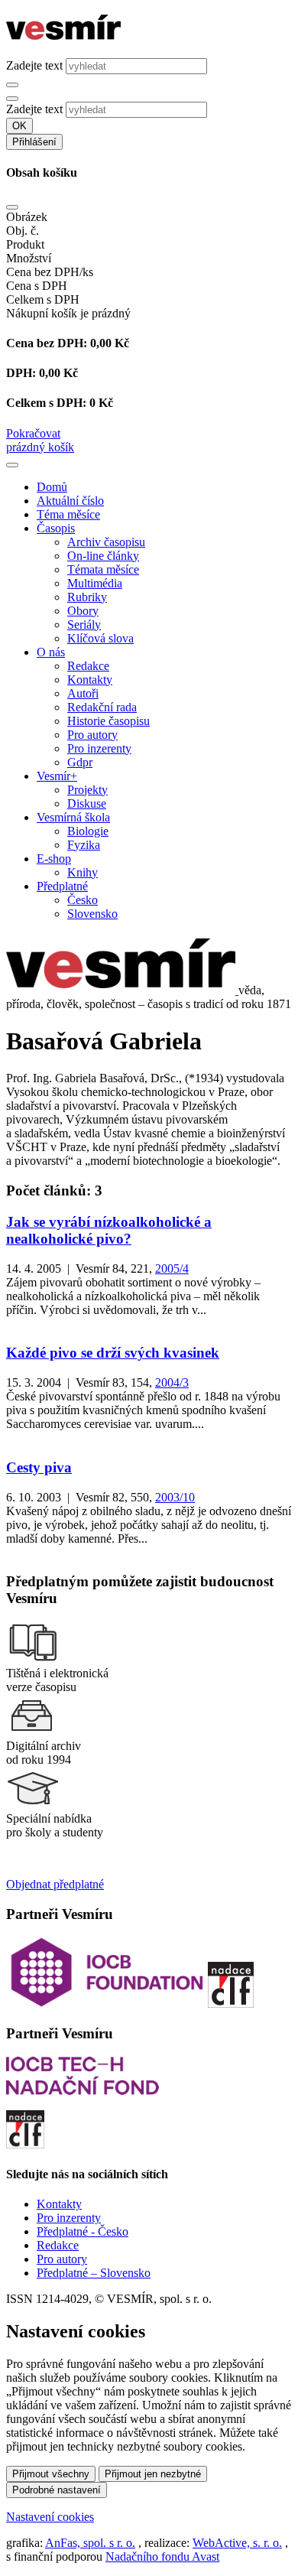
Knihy (83, 872)
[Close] (12, 207)
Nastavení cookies (50, 2517)
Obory (83, 611)
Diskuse (87, 803)
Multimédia (95, 583)
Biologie (88, 831)
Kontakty (90, 680)
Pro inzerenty (99, 748)
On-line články (103, 556)
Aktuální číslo (70, 501)
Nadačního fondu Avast (162, 2556)
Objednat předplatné (55, 1884)
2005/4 (172, 1268)
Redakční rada (102, 707)
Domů (52, 487)
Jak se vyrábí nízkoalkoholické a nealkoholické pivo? (109, 1230)
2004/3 (172, 1382)
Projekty (87, 790)
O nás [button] (51, 652)
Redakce (88, 666)
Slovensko (92, 914)
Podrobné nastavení (57, 2490)
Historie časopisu (109, 721)
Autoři (83, 693)
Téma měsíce (68, 514)
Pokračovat (33, 433)
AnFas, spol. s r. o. (90, 2543)
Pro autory (92, 735)
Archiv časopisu (106, 542)
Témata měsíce (103, 569)
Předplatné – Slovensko (94, 2273)
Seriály (84, 624)
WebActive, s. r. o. (237, 2543)
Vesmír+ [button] (57, 776)
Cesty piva (39, 1467)
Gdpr (80, 762)
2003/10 (175, 1497)
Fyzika (84, 845)
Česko (83, 900)
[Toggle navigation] (12, 465)
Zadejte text (34, 65)
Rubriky (87, 597)
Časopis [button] (56, 528)
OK (19, 126)
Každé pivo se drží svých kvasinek (113, 1353)
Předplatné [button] (62, 886)
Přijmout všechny (51, 2474)
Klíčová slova (100, 638)
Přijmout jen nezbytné (153, 2474)
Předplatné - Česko (83, 2231)
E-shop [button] (54, 859)
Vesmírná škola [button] (73, 817)
